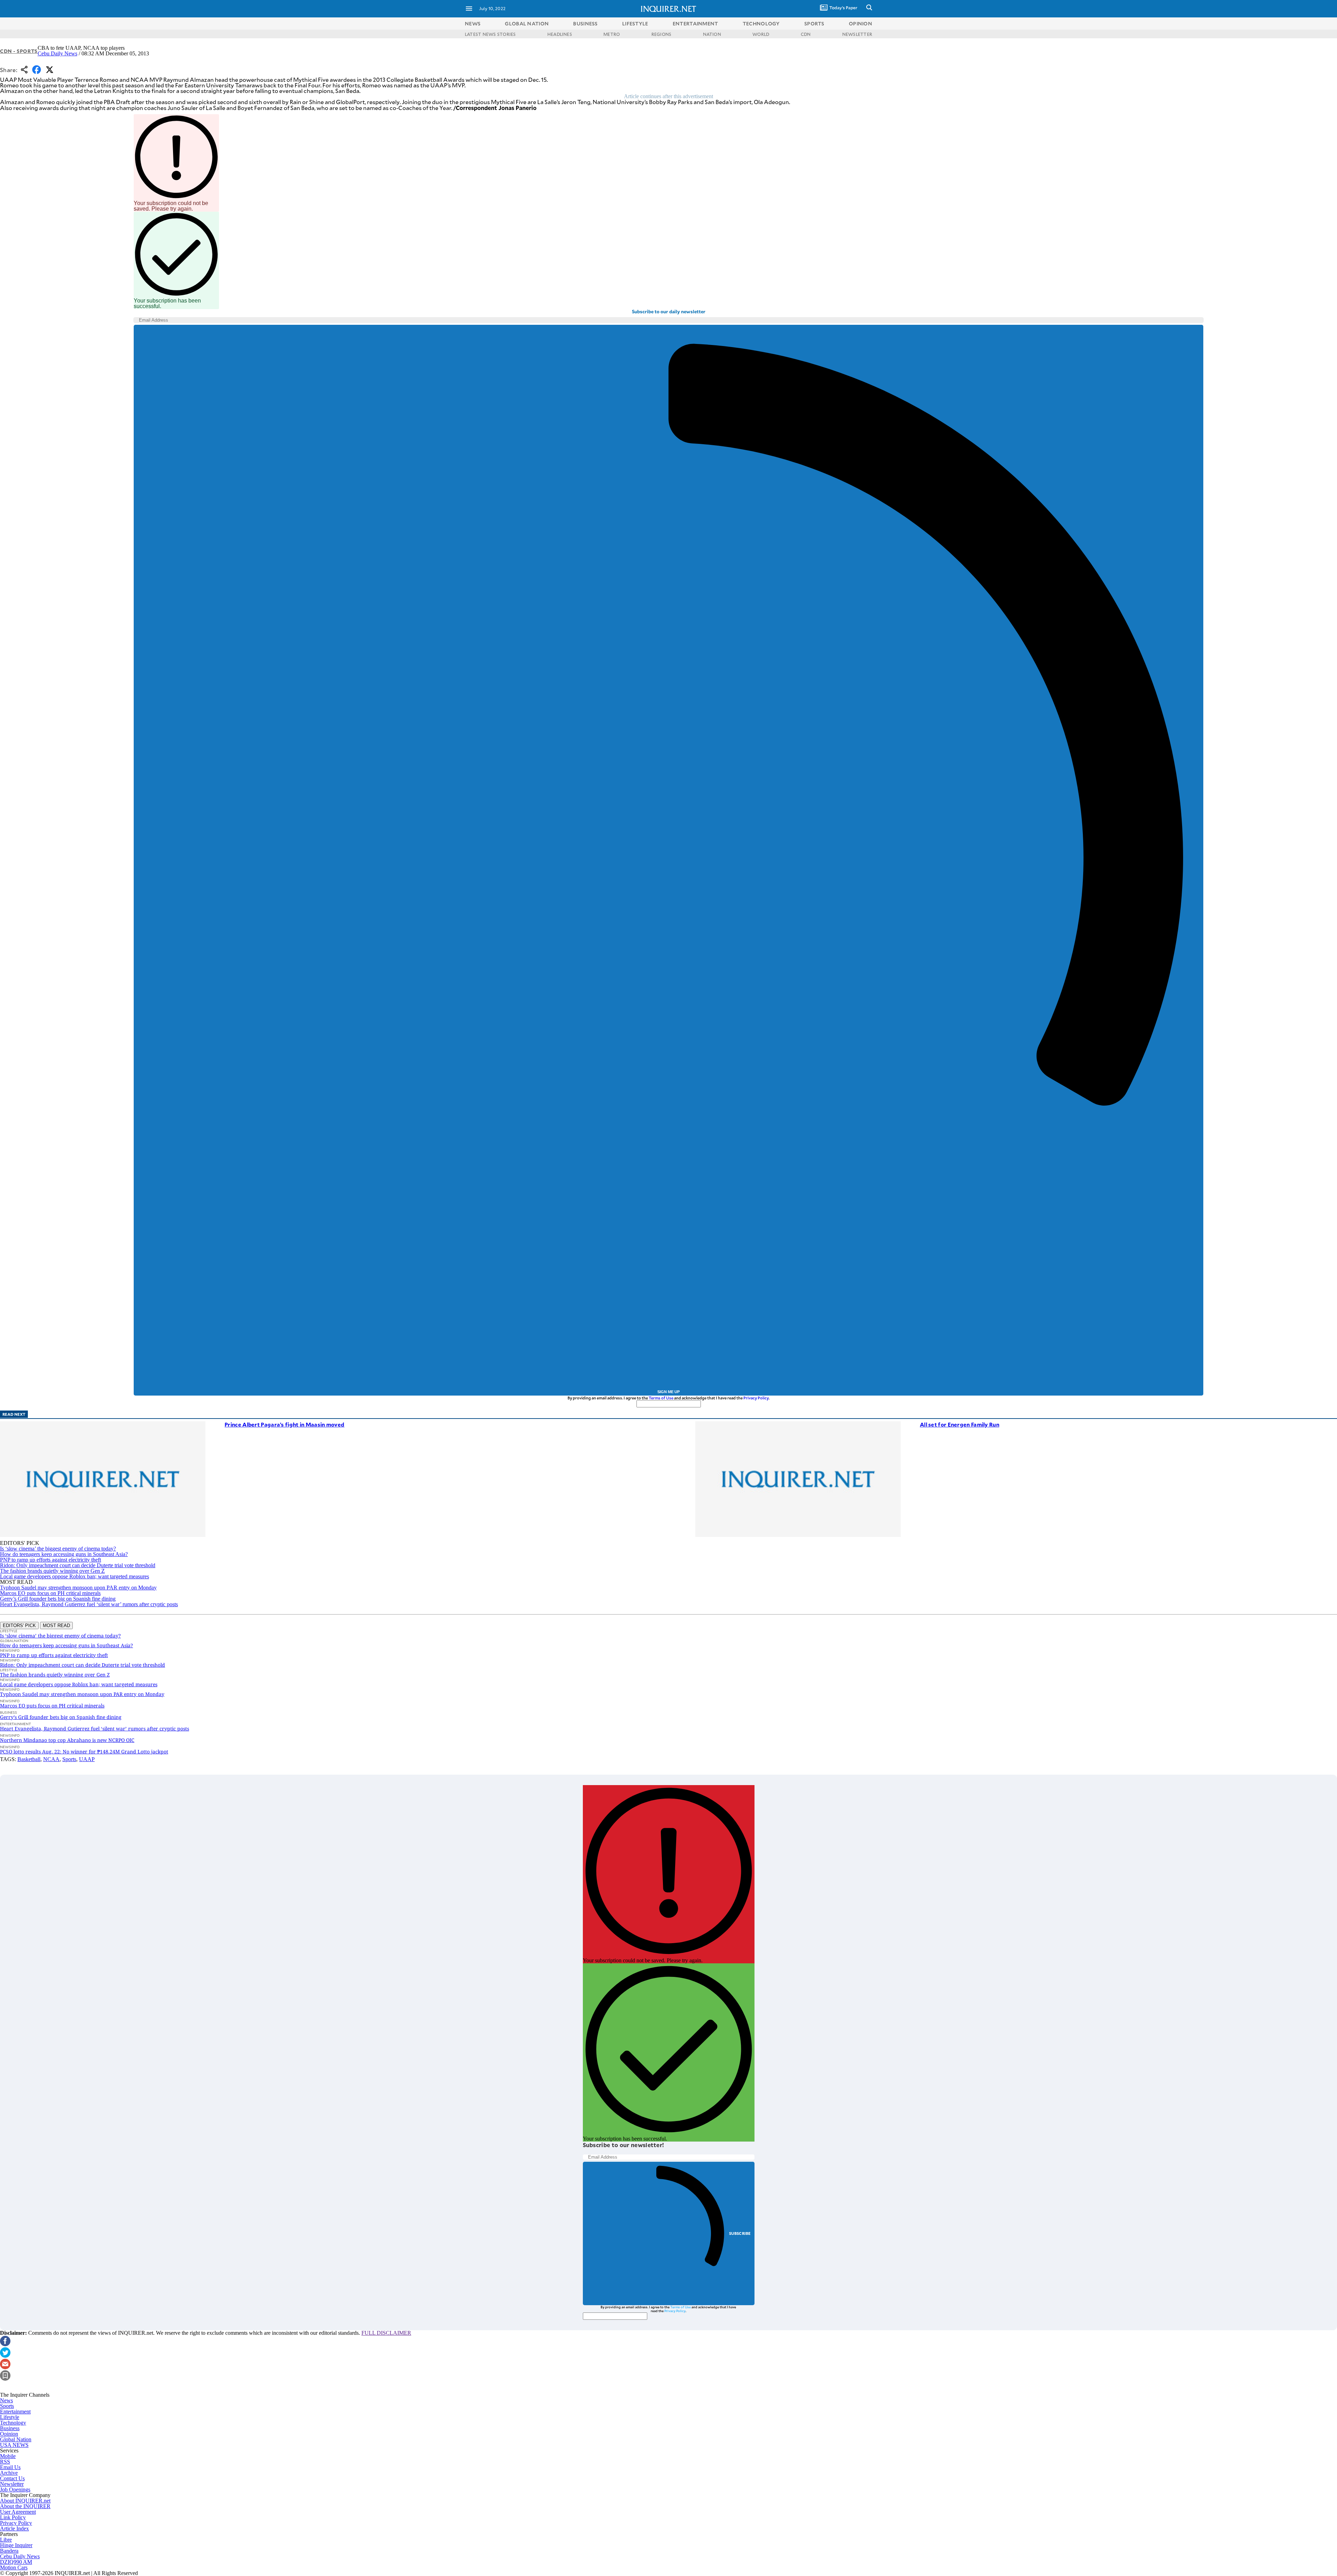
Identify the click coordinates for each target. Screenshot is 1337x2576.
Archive (9, 2473)
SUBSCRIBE (740, 2233)
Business (10, 2428)
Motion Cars (14, 2567)
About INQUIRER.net (25, 2501)
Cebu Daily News (57, 53)
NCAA (51, 1759)
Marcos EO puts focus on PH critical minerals (50, 1593)
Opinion (9, 2434)
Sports (69, 1759)
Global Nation (16, 2439)
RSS (5, 2462)
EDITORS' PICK (19, 1625)
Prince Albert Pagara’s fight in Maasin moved (284, 1424)
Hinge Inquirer (16, 2545)
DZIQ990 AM (16, 2562)
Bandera (9, 2551)
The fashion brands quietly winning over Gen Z (52, 1571)
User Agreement (18, 2512)
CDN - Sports (19, 51)
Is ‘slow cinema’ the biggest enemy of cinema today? (58, 1549)
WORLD (761, 34)
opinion (861, 23)
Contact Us (12, 2478)
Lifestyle (10, 2417)
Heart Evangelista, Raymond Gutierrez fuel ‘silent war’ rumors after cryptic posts (89, 1604)
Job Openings (15, 2489)
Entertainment (15, 2412)
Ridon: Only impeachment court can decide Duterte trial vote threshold (78, 1565)
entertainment (695, 23)
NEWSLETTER (857, 34)
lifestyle (635, 23)
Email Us (10, 2467)
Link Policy (13, 2517)
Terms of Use (661, 1398)
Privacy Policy (756, 1398)
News (473, 23)
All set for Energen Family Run (960, 1424)
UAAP (87, 1759)
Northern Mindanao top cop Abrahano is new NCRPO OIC (67, 1740)
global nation (527, 23)
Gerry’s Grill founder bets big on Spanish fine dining (58, 1599)
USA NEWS (14, 2445)
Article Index (14, 2528)
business (585, 23)
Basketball (29, 1759)
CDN (806, 34)
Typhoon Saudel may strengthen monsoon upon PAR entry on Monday (78, 1588)
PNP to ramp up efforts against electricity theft (50, 1560)
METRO (612, 34)
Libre (6, 2540)
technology (761, 23)
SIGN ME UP (668, 1392)
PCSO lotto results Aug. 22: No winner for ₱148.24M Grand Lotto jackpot (84, 1752)
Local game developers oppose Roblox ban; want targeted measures (75, 1576)
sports (814, 23)
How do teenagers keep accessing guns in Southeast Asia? (64, 1554)
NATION (712, 34)
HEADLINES (560, 34)
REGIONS (662, 34)
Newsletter (12, 2484)
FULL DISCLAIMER (386, 2333)
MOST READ (56, 1625)
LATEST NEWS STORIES (490, 34)
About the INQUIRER (25, 2506)
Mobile (8, 2456)
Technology (13, 2423)
